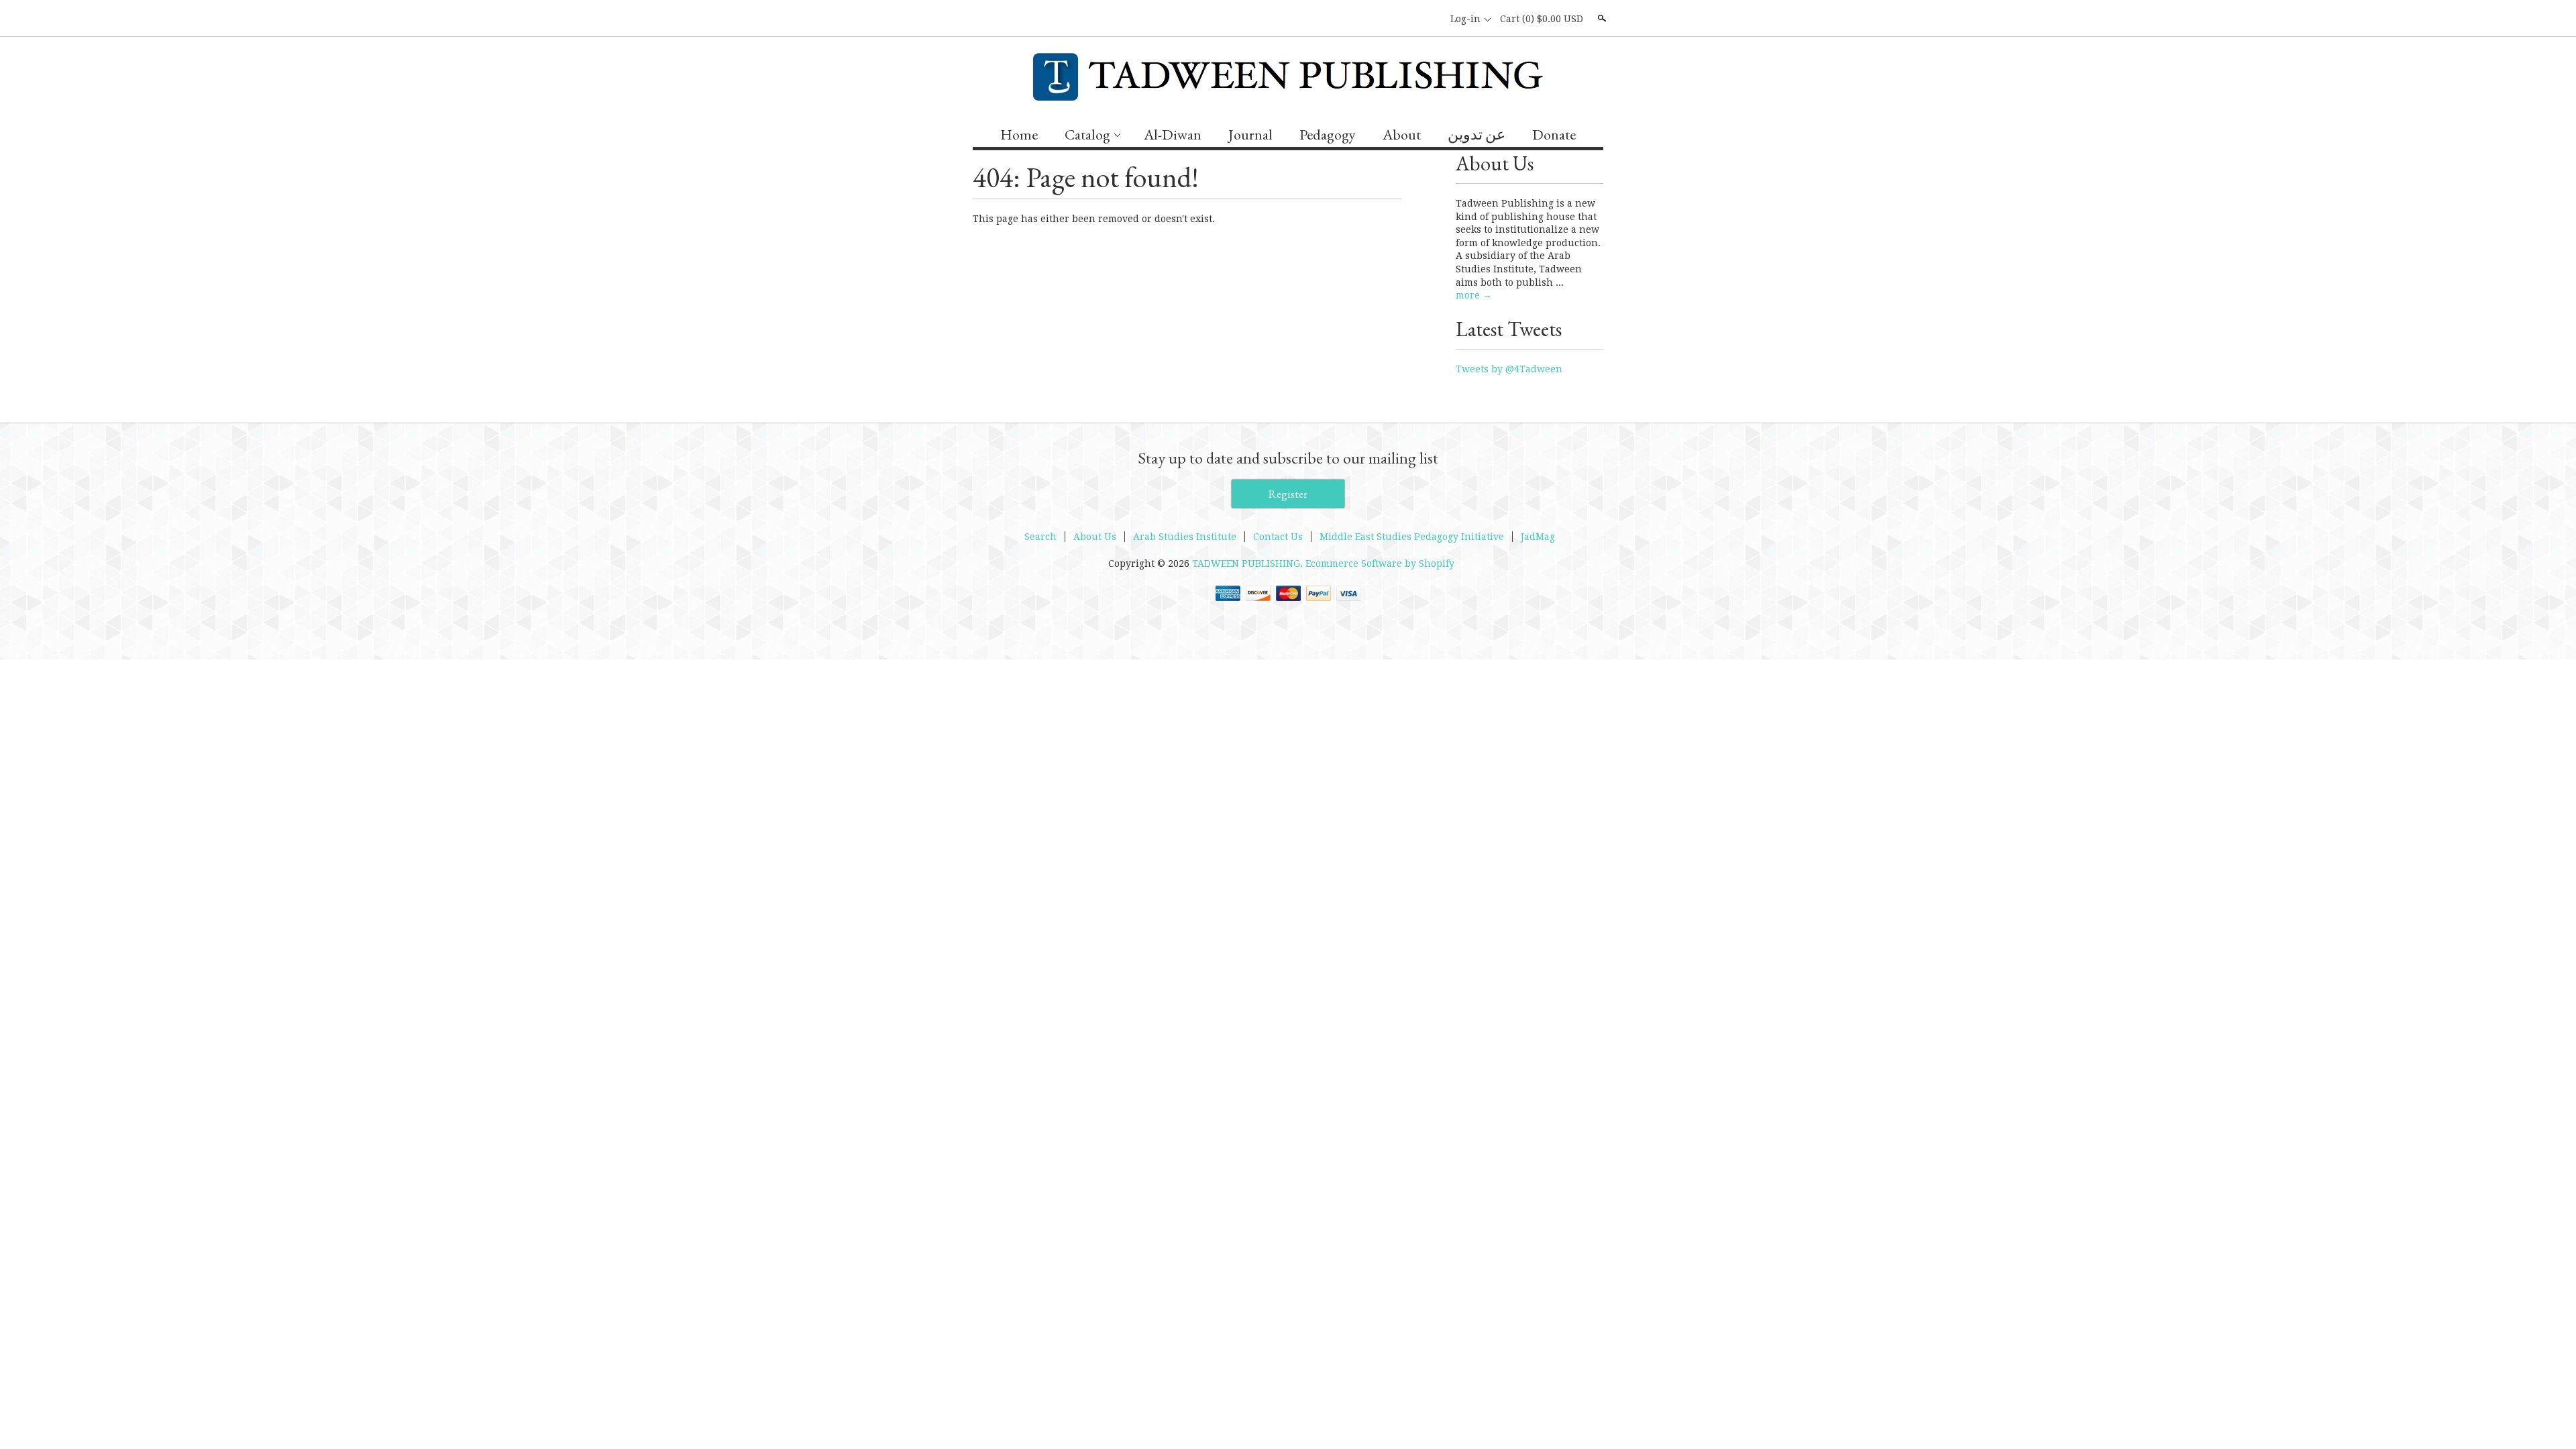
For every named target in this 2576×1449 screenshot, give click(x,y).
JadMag (1538, 537)
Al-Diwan (1173, 135)
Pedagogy (1328, 135)
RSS (1385, 19)
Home (1019, 135)
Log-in (1465, 19)
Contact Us (1278, 537)
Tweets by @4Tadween (1509, 369)
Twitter (1430, 19)
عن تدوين (1477, 135)
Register (1288, 494)
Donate (1554, 135)
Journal (1250, 135)
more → (1474, 295)
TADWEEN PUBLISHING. (1249, 563)
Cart (1542, 19)
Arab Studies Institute (1185, 537)
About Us (1095, 537)
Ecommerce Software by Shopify (1380, 563)
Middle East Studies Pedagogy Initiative (1412, 537)
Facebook (1407, 19)
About (1402, 135)
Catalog (1087, 135)
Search (1601, 18)
